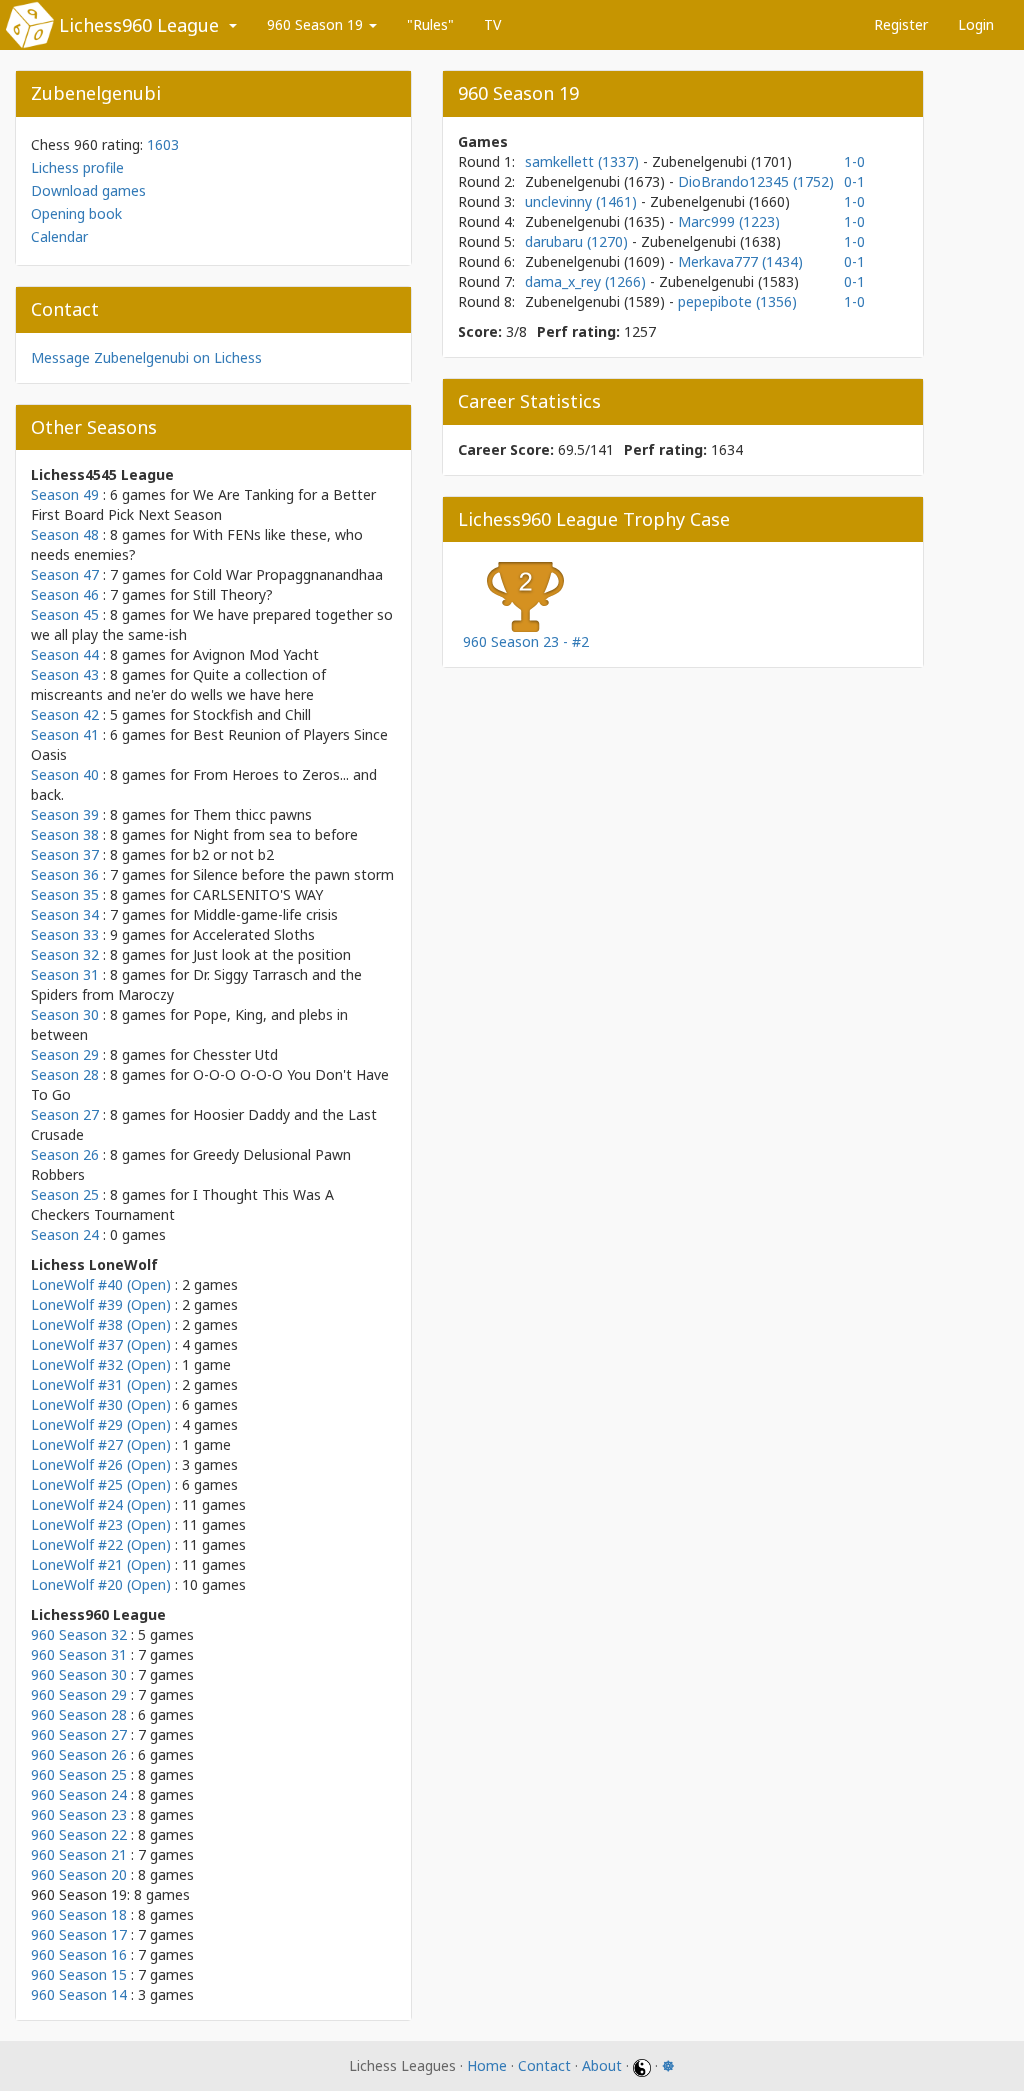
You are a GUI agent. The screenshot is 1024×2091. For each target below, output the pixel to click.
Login (976, 24)
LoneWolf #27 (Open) (101, 1444)
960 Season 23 (79, 1814)
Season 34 (65, 914)
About (602, 2065)
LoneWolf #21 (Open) (101, 1564)
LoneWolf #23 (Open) (101, 1524)
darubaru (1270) (578, 241)
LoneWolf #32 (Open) (101, 1364)
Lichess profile (77, 167)
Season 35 (65, 894)
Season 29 (65, 1054)
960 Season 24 (79, 1794)
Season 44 (65, 654)
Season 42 (65, 714)
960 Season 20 (79, 1874)
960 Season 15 (79, 1974)
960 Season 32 (79, 1634)
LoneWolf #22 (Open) (101, 1544)
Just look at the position (272, 954)
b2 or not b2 (233, 854)
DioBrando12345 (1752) (756, 181)
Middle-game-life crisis (265, 914)
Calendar (59, 236)
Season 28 (65, 1074)
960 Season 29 (79, 1694)
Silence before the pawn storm (293, 874)
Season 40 (65, 774)
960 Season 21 (79, 1854)
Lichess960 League (139, 25)
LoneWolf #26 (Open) (101, 1464)
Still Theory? (233, 594)
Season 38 (65, 834)
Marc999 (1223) (729, 221)
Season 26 (65, 1154)
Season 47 (65, 574)
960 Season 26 (79, 1754)
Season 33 (65, 934)
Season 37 (65, 854)
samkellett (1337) (584, 161)
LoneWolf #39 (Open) (101, 1304)
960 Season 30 (79, 1674)
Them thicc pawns (252, 814)
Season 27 (65, 1114)
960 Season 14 (79, 1994)
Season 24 (65, 1234)
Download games (88, 190)
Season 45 (65, 614)
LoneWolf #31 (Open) (101, 1384)
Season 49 (65, 494)
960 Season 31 (79, 1654)
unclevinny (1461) (583, 201)
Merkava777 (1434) (740, 261)
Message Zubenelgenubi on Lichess (146, 357)
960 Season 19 (317, 24)
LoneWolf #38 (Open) (101, 1324)
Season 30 (65, 1014)
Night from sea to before (275, 834)
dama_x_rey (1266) (587, 281)
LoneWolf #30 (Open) (101, 1404)
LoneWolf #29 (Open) (101, 1424)
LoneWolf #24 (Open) (101, 1504)
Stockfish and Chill (252, 714)
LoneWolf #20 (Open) (101, 1584)
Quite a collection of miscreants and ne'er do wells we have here (178, 684)
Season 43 (65, 674)
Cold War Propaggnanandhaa (288, 574)
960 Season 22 (79, 1834)
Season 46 (65, 594)
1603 (163, 144)
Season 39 (65, 814)
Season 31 (65, 974)
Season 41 (65, 734)
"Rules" (430, 24)
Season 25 (65, 1194)
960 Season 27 (79, 1734)
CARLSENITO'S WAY (258, 894)
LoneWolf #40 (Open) (101, 1284)
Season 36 (65, 874)
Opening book (76, 213)
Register (901, 24)
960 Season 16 (79, 1954)
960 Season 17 (79, 1934)
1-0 (854, 161)
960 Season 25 (79, 1774)
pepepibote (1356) (737, 301)
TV (492, 24)
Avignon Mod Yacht (256, 654)
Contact (544, 2065)
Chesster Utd (235, 1054)
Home (487, 2065)
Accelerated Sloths (254, 934)
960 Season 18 (79, 1914)
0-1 (854, 181)
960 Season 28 (79, 1714)
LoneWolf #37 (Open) (101, 1344)
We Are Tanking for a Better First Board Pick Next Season (203, 504)
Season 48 (65, 534)
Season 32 (65, 954)
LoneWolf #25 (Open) (101, 1484)
